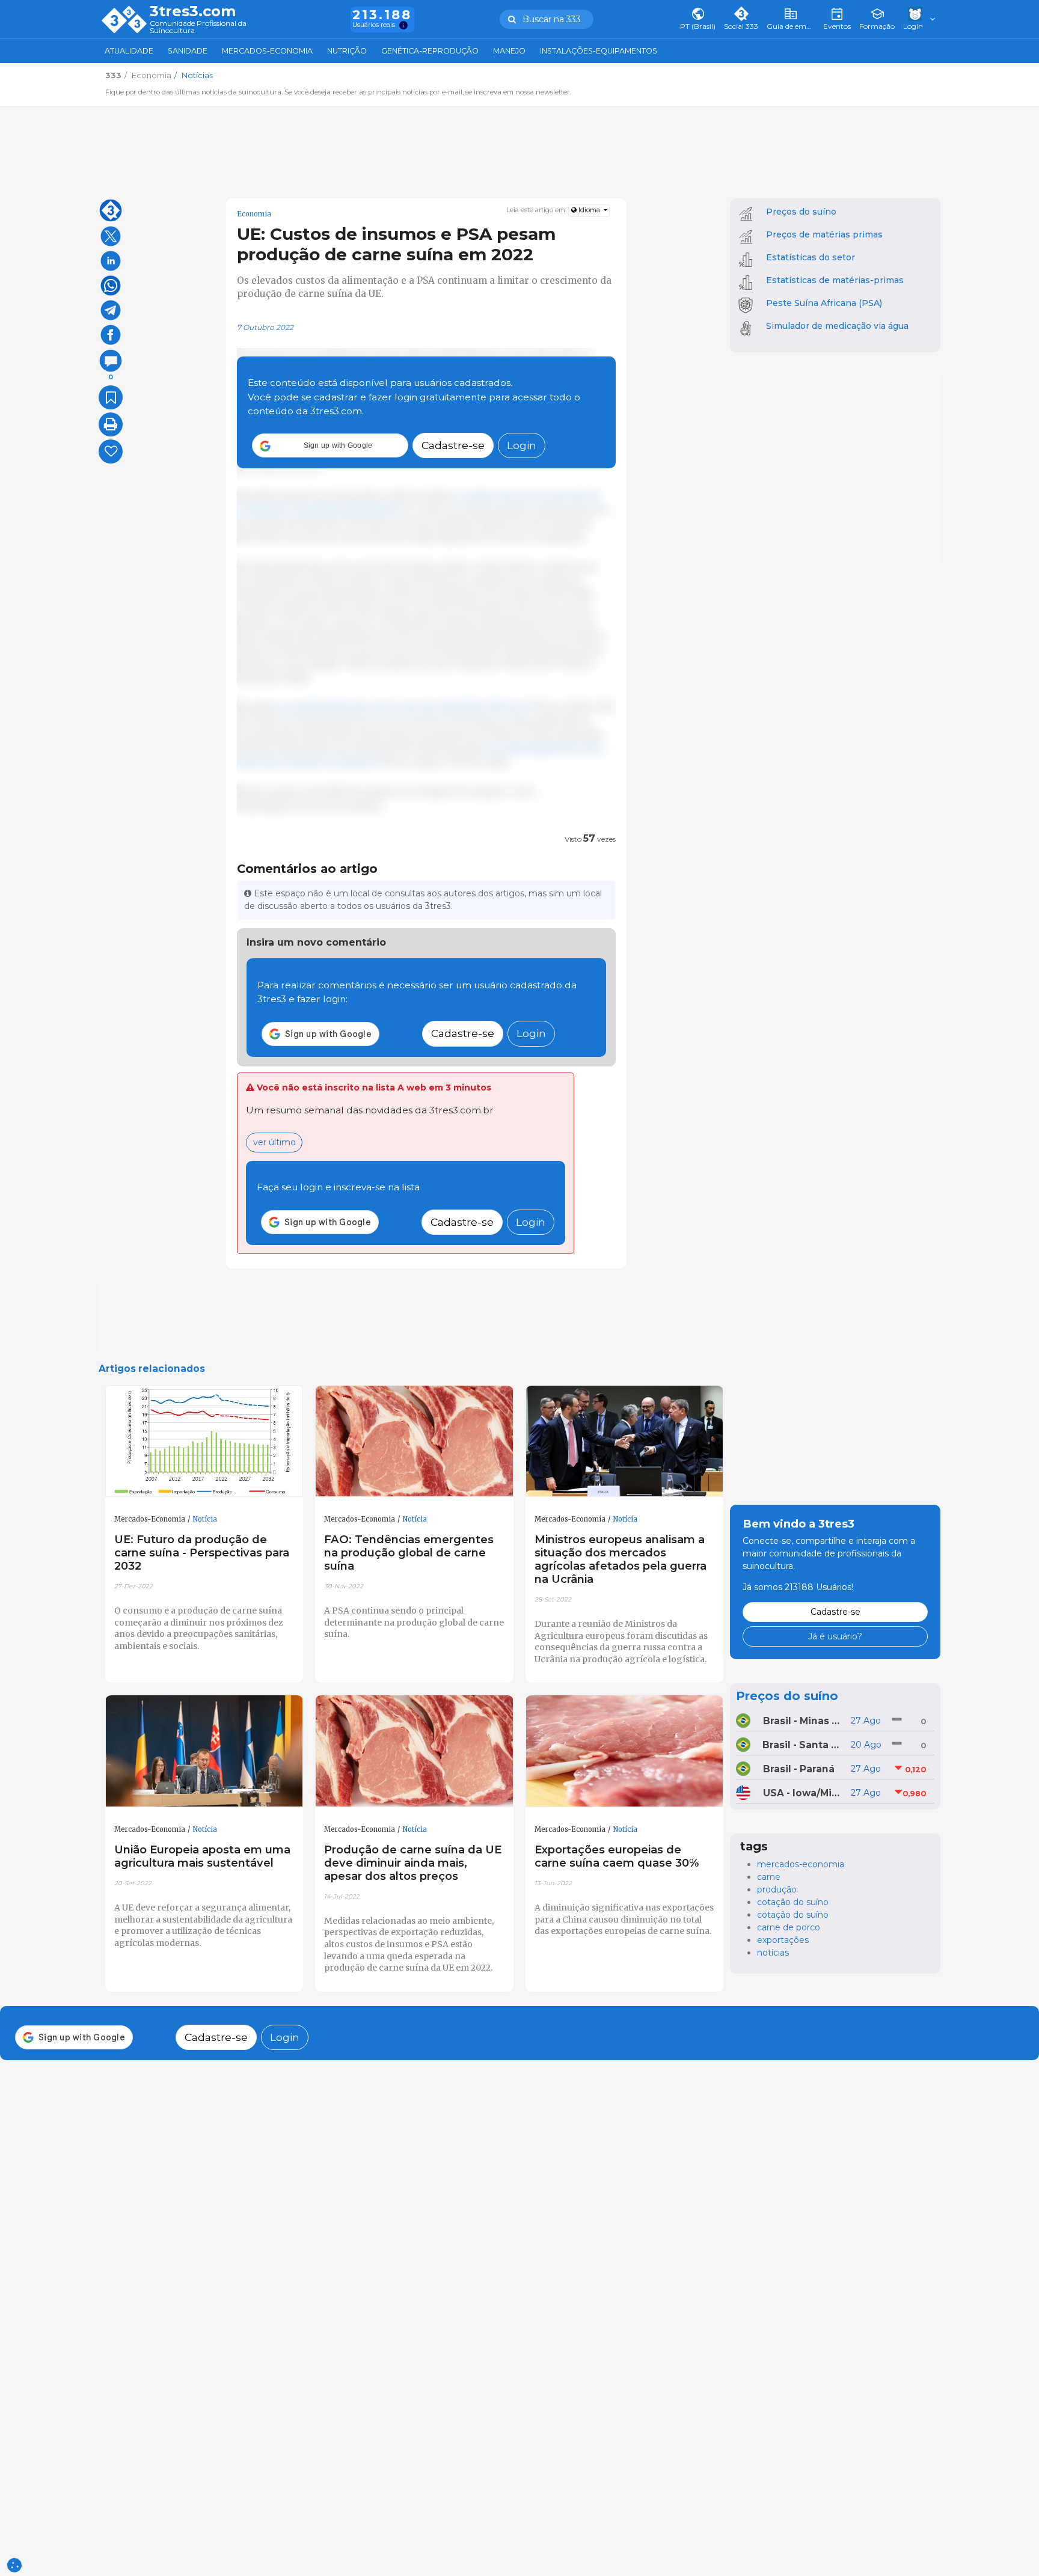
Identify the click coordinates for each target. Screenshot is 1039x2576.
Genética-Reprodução (430, 51)
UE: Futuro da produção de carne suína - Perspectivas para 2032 (202, 1553)
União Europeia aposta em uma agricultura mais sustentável (202, 1856)
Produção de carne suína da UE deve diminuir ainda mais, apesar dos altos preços (413, 1863)
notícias (773, 1953)
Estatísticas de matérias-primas (835, 280)
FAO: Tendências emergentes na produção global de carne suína (409, 1553)
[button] (330, 446)
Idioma (589, 210)
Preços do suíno (801, 212)
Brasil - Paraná (799, 1769)
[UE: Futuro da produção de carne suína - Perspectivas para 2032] (204, 1442)
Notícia (205, 1519)
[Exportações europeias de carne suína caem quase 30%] (625, 1751)
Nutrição (347, 51)
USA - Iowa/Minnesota (803, 1793)
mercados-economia (801, 1864)
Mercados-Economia (267, 51)
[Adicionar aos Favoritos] (111, 397)
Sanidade (188, 51)
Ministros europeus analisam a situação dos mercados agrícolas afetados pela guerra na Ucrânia (621, 1559)
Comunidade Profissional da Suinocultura (198, 27)
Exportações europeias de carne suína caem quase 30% (617, 1856)
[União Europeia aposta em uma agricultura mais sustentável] (204, 1751)
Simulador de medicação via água (837, 326)
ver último (274, 1142)
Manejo (509, 51)
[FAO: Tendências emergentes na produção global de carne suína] (414, 1442)
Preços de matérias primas (824, 234)
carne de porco (789, 1927)
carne (769, 1877)
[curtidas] (111, 451)
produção (777, 1889)
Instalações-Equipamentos (599, 51)
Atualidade (129, 51)
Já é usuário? (835, 1636)
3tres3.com (193, 11)
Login (522, 446)
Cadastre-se (453, 446)
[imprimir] (111, 424)
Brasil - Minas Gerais (803, 1721)
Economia (254, 214)
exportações (783, 1940)
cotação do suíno (793, 1902)
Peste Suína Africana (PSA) (824, 303)
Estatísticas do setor (811, 257)
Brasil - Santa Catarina (802, 1745)
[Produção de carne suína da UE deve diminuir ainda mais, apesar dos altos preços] (414, 1751)
